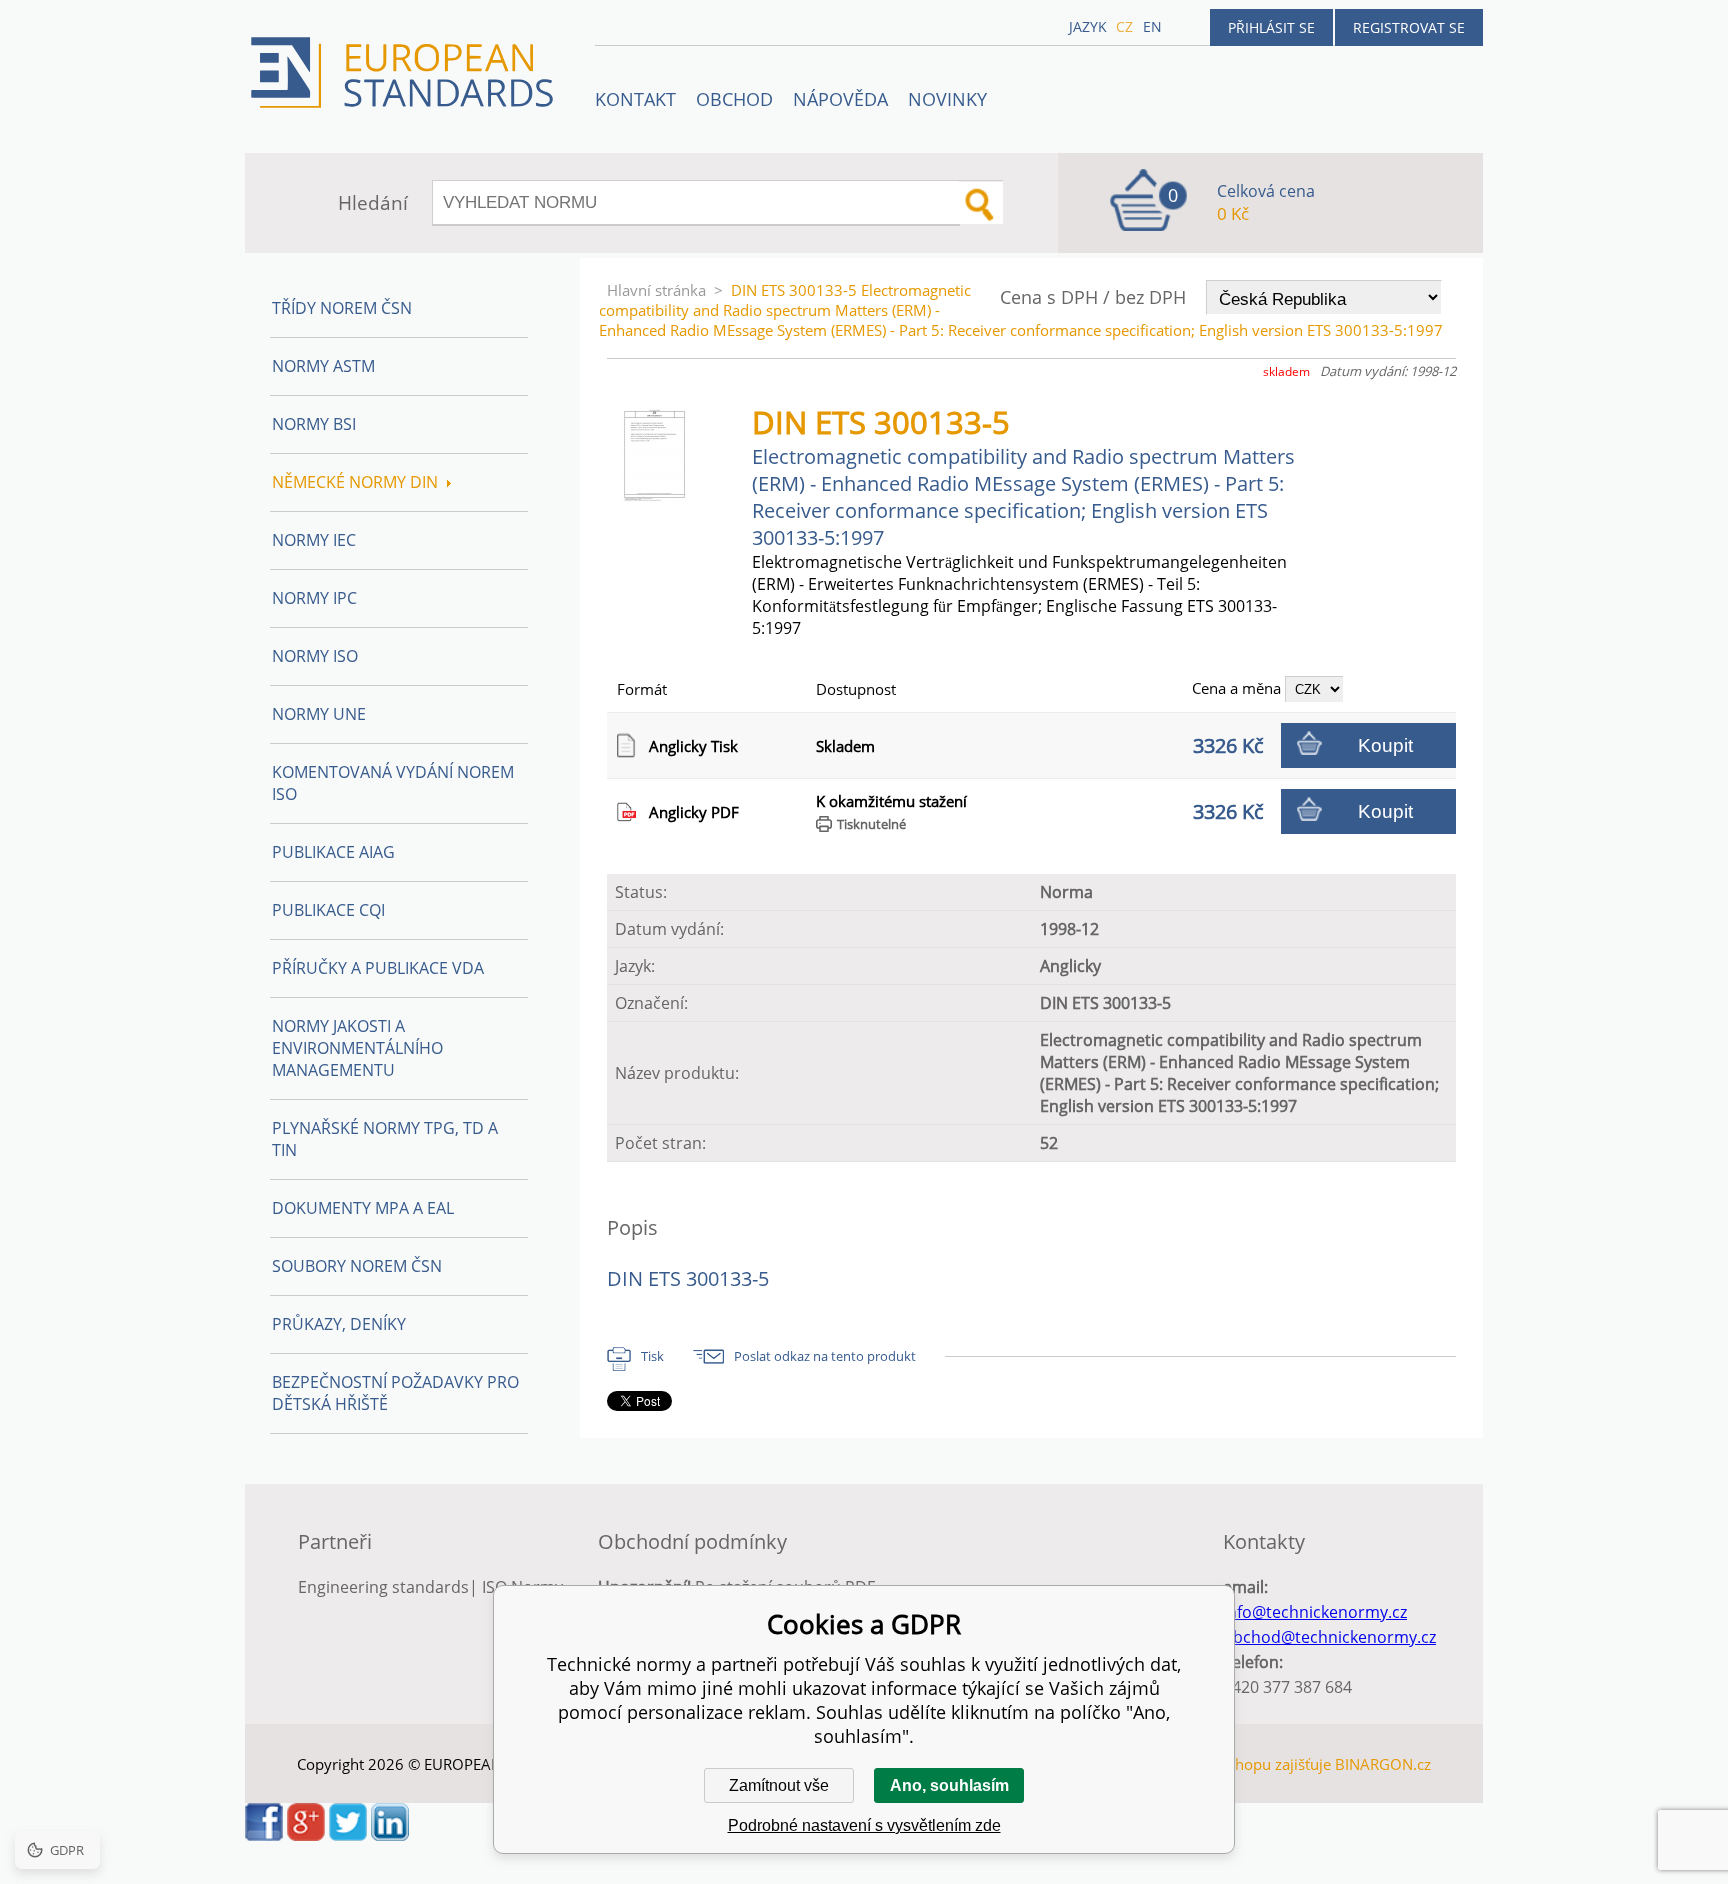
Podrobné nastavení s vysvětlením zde (864, 1825)
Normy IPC (314, 598)
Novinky (947, 99)
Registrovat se (1409, 27)
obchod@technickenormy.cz (1329, 1637)
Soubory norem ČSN (357, 1266)
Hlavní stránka (656, 290)
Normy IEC (314, 540)
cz (1124, 26)
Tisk (652, 1356)
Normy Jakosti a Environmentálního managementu (357, 1048)
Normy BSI (314, 424)
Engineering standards (383, 1587)
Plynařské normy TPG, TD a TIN (385, 1139)
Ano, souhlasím (949, 1785)
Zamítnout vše (779, 1785)
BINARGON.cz (1383, 1764)
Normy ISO (315, 656)
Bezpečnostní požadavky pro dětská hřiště (395, 1393)
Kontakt (635, 99)
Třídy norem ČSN (342, 308)
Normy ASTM (323, 366)
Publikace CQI (328, 910)
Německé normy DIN (355, 482)
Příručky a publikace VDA (378, 968)
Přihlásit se (1271, 27)
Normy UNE (319, 714)
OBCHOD (734, 99)
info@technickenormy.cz (1315, 1612)
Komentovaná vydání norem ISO (393, 783)
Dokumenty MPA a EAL (363, 1208)
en (1152, 26)
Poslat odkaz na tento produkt (825, 1356)
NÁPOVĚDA (840, 99)
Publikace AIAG (333, 852)
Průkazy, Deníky (339, 1324)
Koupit (1385, 745)
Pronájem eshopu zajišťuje (1240, 1764)
